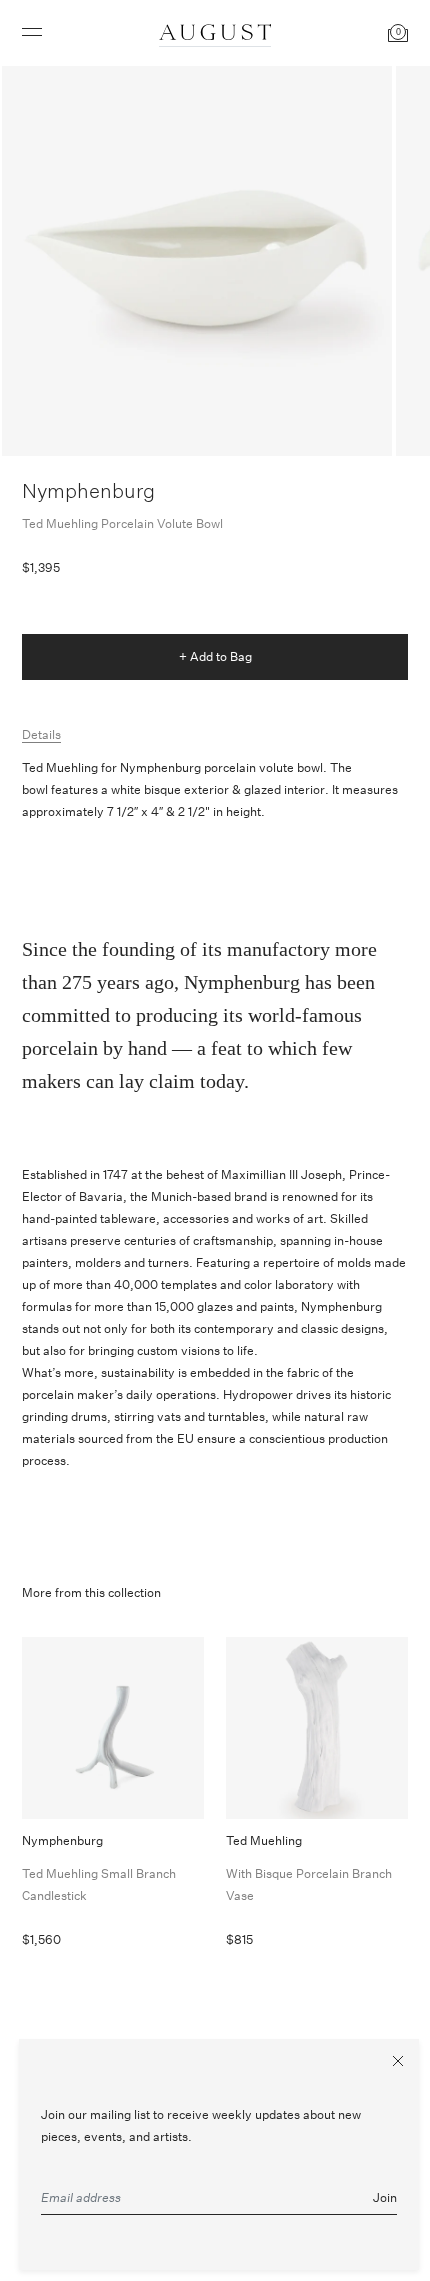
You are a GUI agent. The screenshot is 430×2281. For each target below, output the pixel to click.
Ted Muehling (309, 1868)
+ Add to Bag (215, 656)
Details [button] (41, 734)
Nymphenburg (88, 490)
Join (385, 2197)
